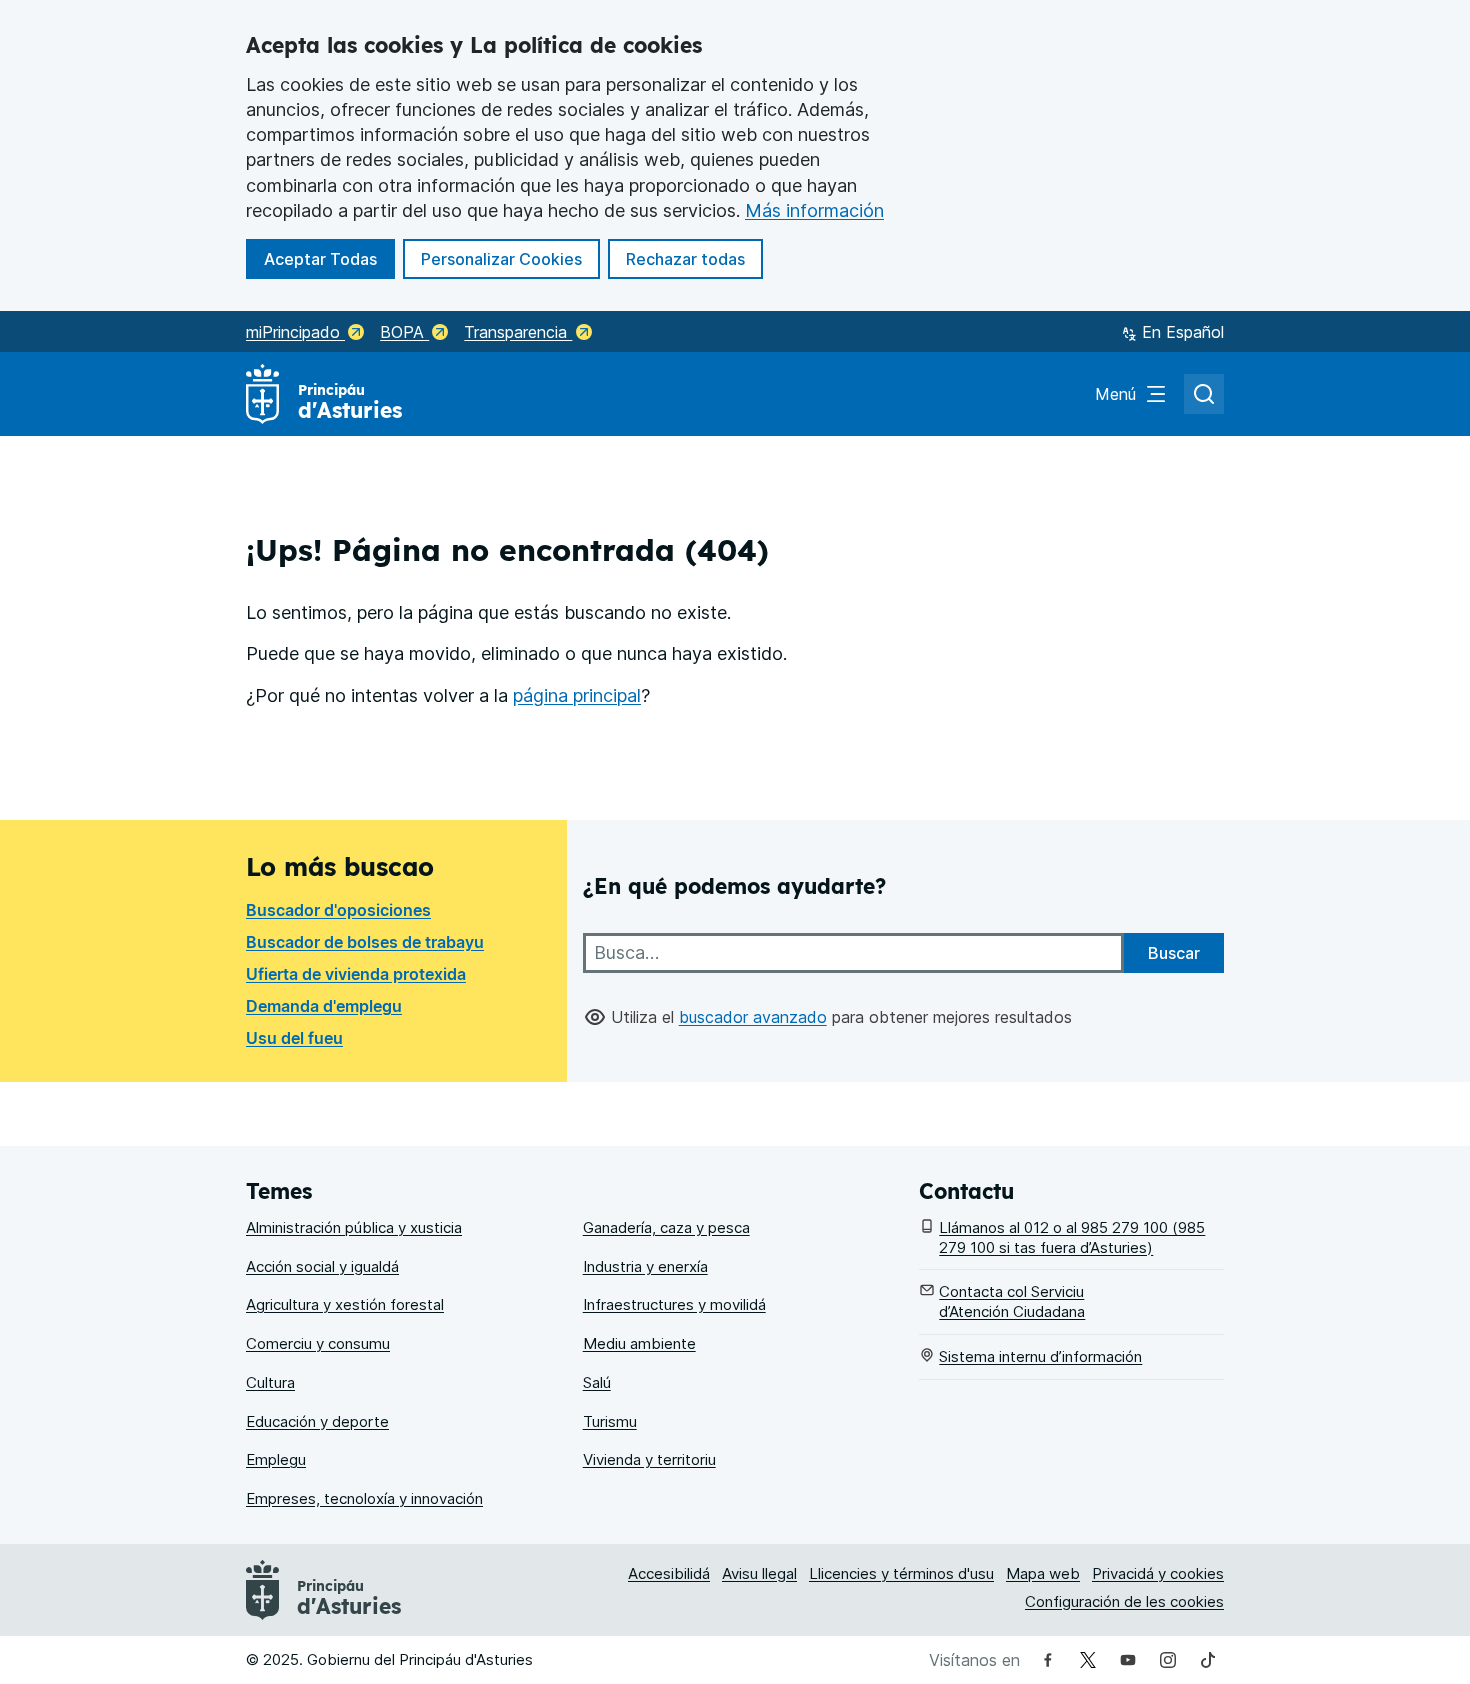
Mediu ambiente (639, 1343)
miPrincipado (295, 332)
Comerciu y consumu (318, 1343)
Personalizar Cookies (501, 259)
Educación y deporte (317, 1421)
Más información (814, 210)
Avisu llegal (759, 1573)
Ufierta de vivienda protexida (356, 974)
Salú (597, 1382)
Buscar (1174, 953)
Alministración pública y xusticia (354, 1227)
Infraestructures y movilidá (674, 1304)
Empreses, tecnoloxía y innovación (364, 1498)
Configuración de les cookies (1124, 1601)
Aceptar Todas (329, 258)
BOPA (404, 332)
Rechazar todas (694, 258)
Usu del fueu (294, 1038)
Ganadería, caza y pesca (666, 1227)
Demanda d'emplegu (324, 1006)
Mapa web (1043, 1573)
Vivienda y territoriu (649, 1459)
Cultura (270, 1382)
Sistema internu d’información (1040, 1356)
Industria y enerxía (645, 1266)
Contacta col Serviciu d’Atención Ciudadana (1012, 1301)
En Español (1183, 332)
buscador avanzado (753, 1017)
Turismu (610, 1421)
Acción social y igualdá (322, 1266)
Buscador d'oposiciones (338, 910)
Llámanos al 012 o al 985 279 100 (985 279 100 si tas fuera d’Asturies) (1072, 1237)
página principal (577, 695)
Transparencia (518, 332)
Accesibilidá (669, 1573)
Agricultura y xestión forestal (345, 1304)
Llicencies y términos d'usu (901, 1573)
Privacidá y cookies (1158, 1573)
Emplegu (276, 1459)
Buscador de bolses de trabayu (365, 942)
